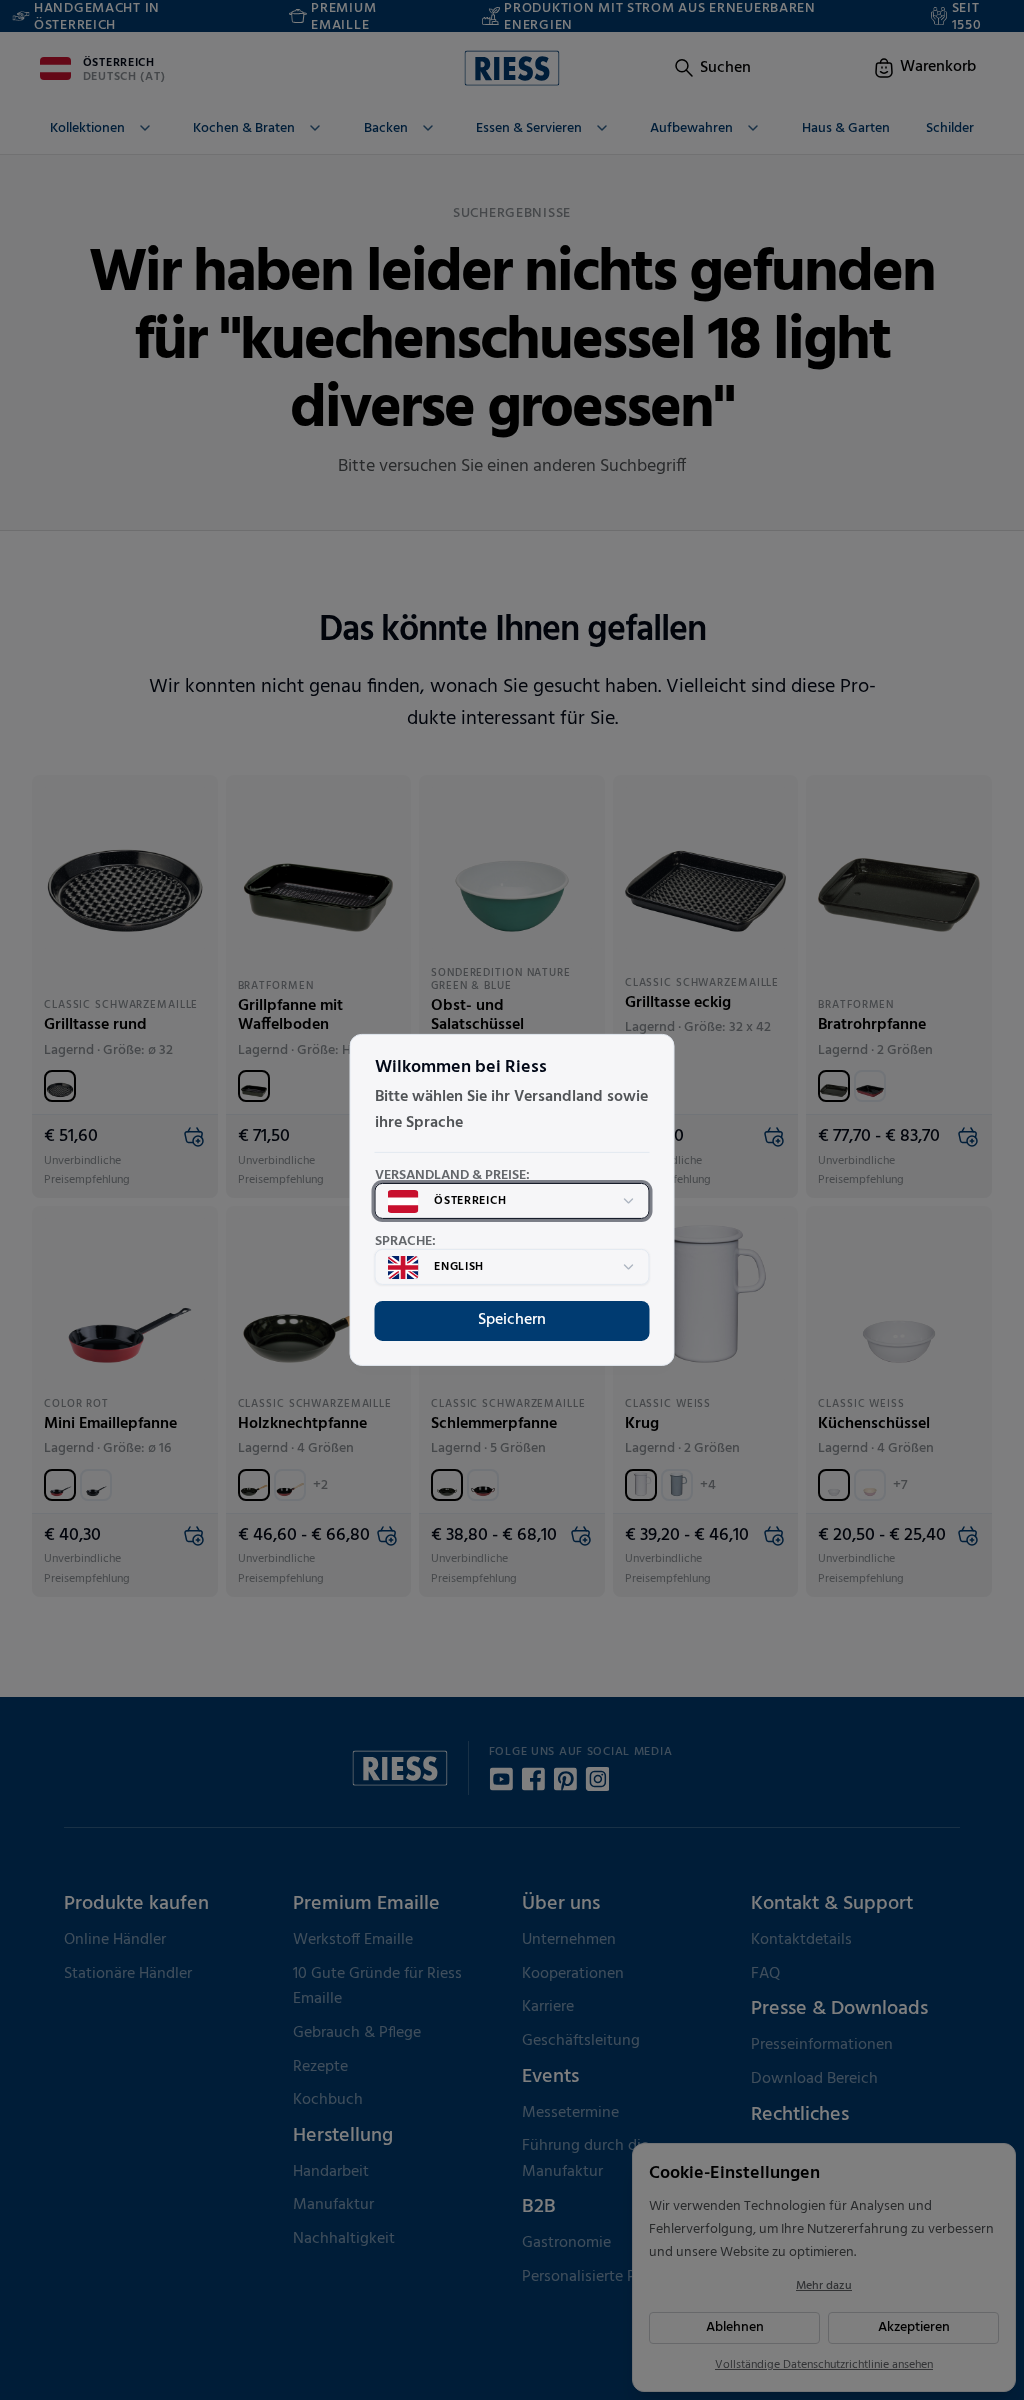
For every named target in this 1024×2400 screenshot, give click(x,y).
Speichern (512, 1320)
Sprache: (405, 1242)
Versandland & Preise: (452, 1176)
